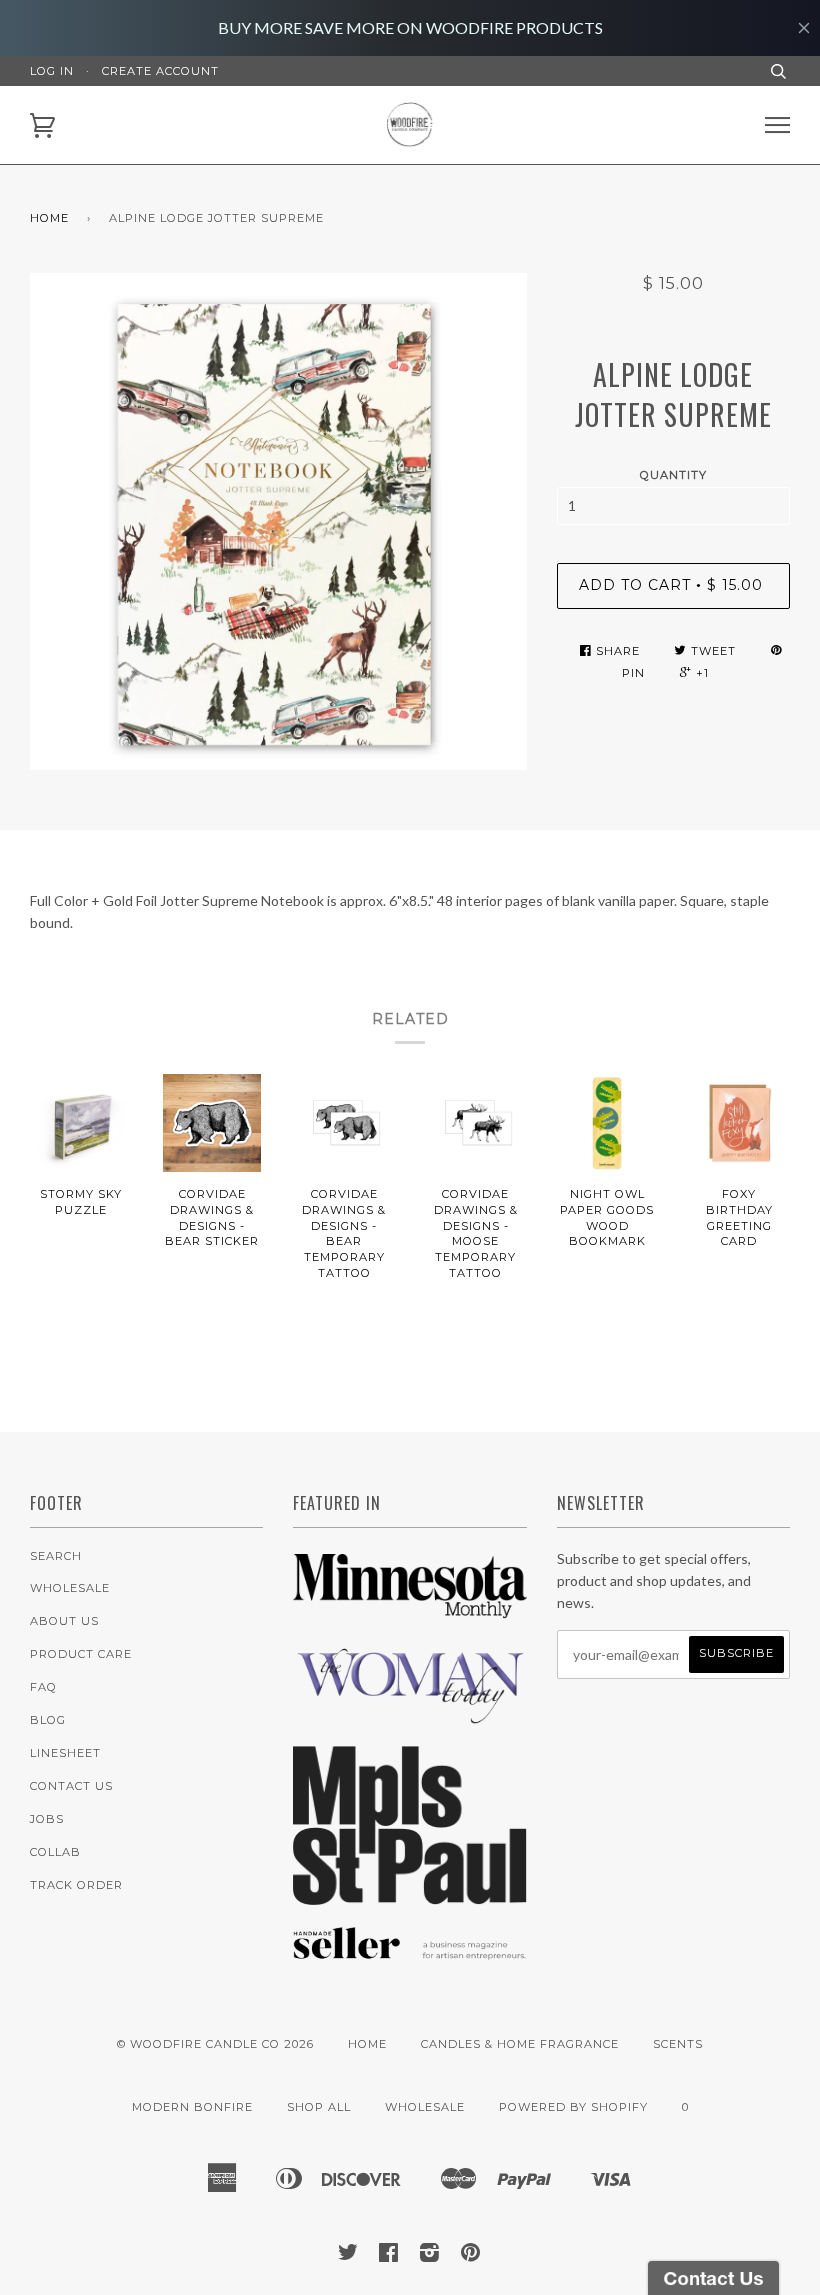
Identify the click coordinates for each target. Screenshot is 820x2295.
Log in (52, 71)
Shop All (319, 2107)
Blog (48, 1720)
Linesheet (65, 1753)
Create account (160, 71)
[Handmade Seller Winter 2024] (409, 1963)
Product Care (81, 1654)
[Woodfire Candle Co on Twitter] (348, 2256)
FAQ (43, 1687)
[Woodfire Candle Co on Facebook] (389, 2256)
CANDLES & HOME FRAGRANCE (520, 2044)
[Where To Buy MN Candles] (409, 1899)
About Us (64, 1621)
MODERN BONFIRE (192, 2107)
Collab (55, 1852)
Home (49, 218)
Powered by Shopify (573, 2107)
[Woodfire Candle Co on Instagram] (430, 2256)
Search (56, 1556)
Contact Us (71, 1786)
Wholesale (70, 1588)
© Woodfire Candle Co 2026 (215, 2044)
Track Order (76, 1885)
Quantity (673, 475)
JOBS (47, 1819)
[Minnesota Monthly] (409, 1619)
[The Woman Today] (409, 1719)
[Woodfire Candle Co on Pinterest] (471, 2256)
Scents (678, 2044)
